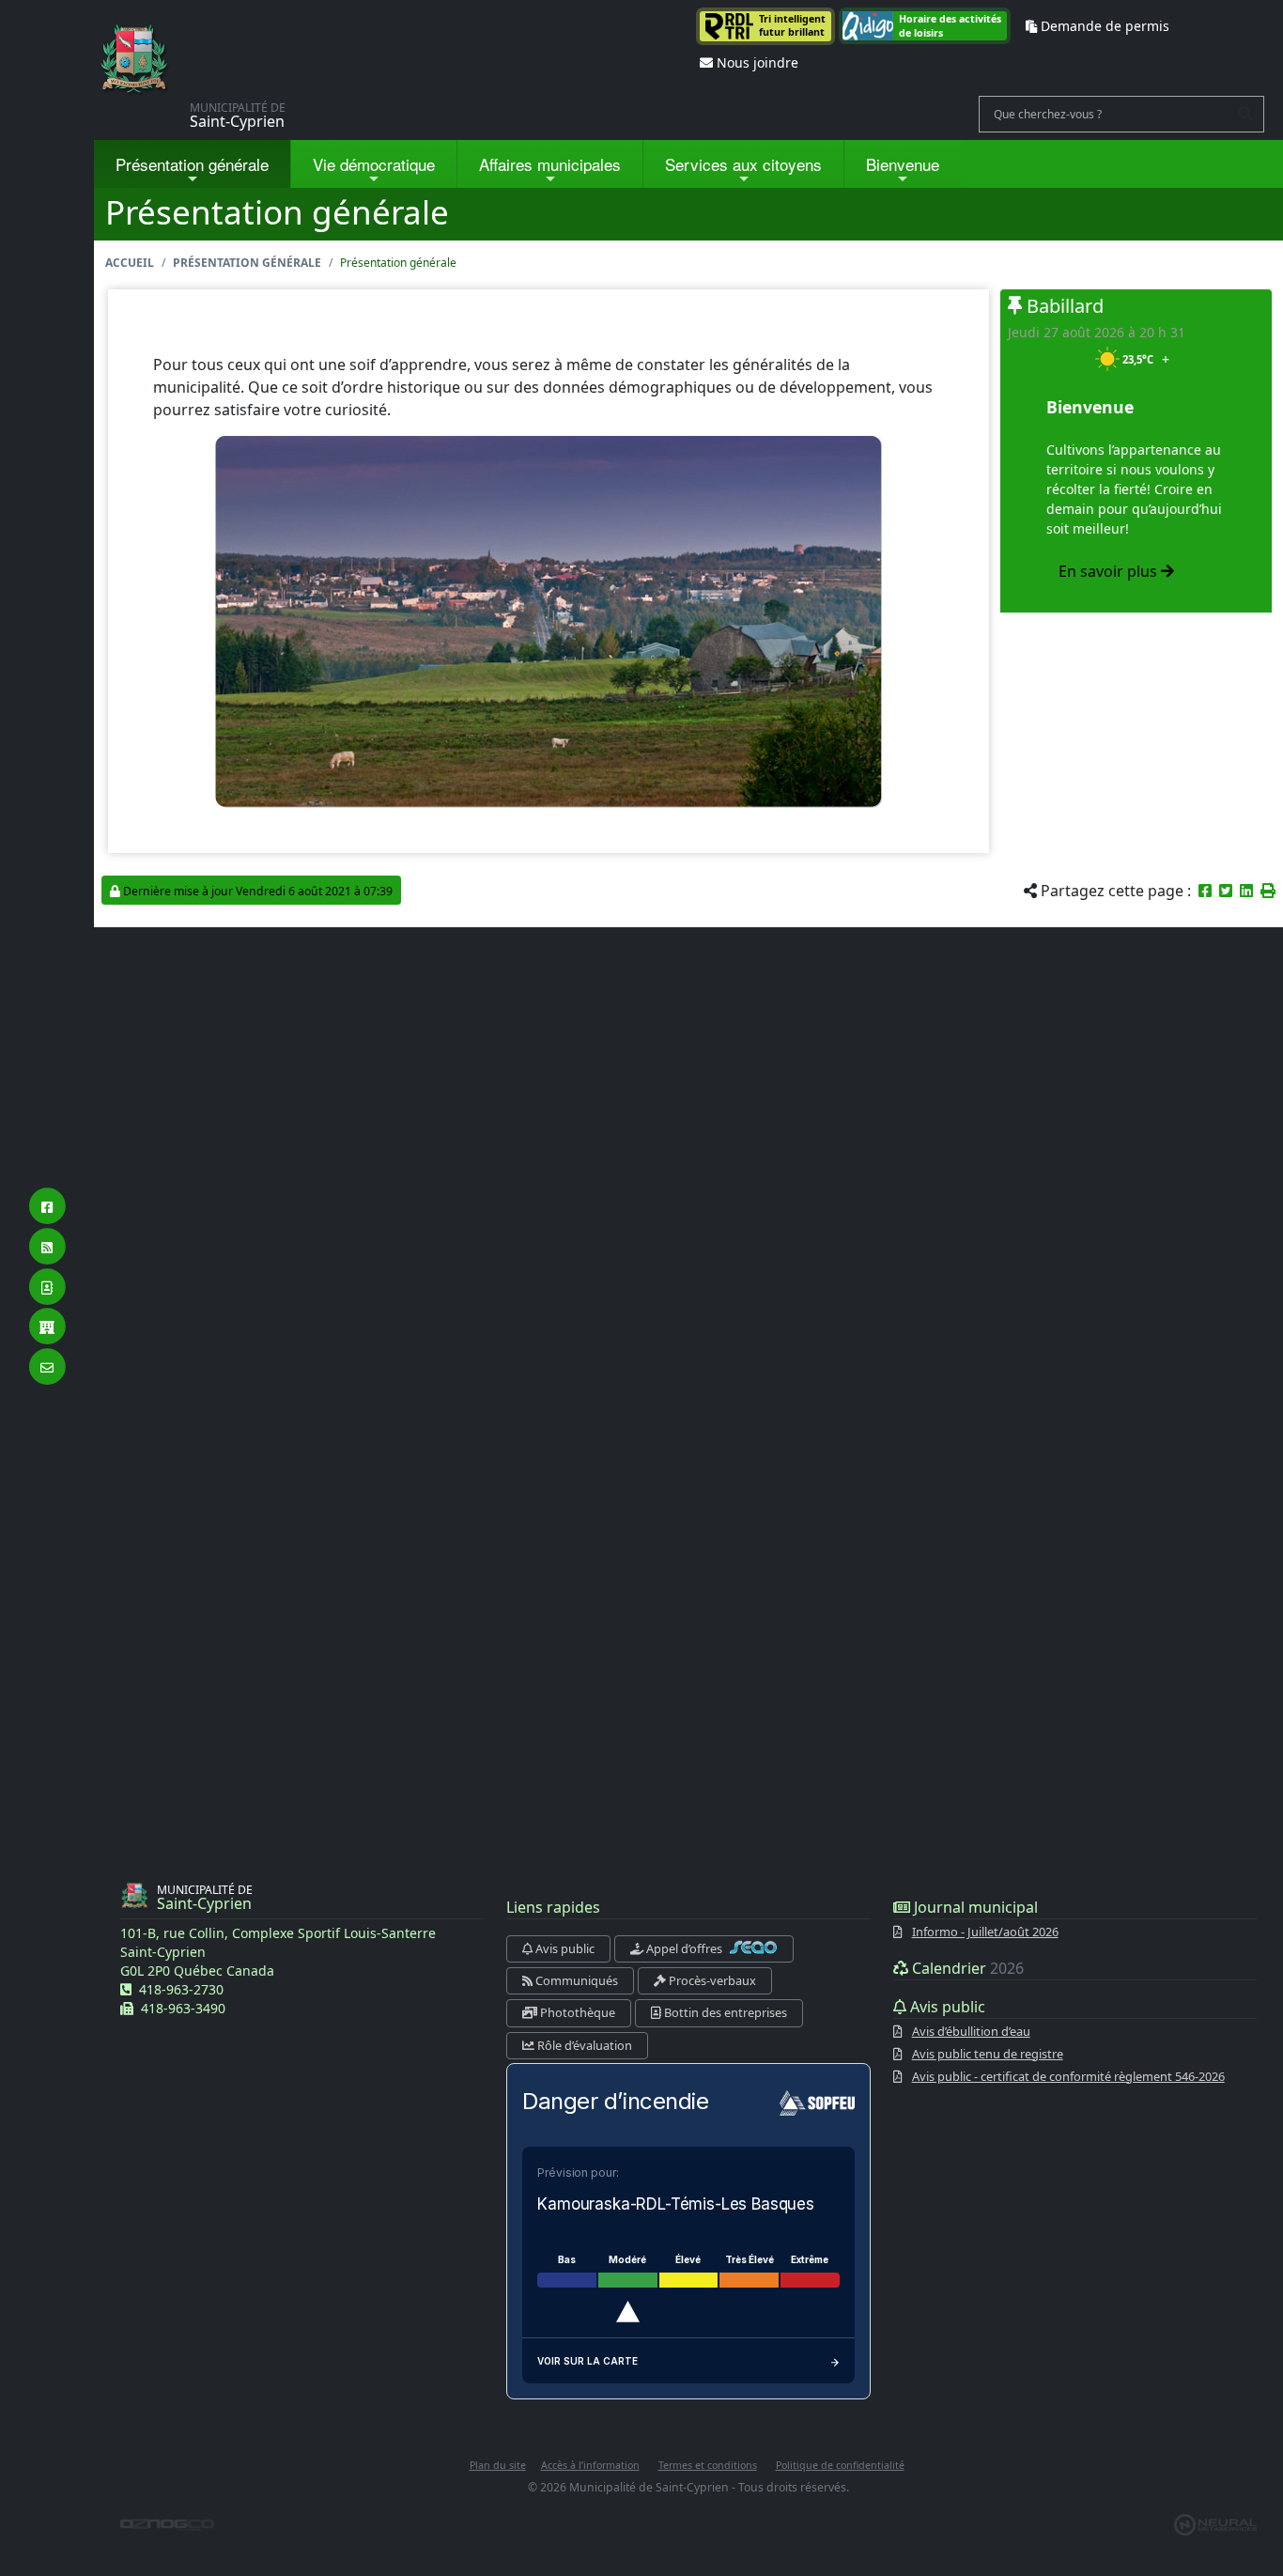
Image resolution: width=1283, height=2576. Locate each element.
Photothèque (576, 2012)
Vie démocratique (374, 164)
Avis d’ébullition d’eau (971, 2031)
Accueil (130, 263)
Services (743, 164)
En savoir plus (1110, 571)
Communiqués (575, 1980)
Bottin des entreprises (724, 2012)
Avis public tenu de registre (988, 2054)
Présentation (192, 164)
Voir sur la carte (587, 2361)
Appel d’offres (684, 1948)
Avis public (564, 1948)
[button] (1268, 891)
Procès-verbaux (711, 1980)
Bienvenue (903, 164)
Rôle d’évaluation (583, 2045)
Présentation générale (247, 263)
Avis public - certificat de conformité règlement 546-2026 (1068, 2076)
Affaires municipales (550, 164)
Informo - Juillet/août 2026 (985, 1932)
